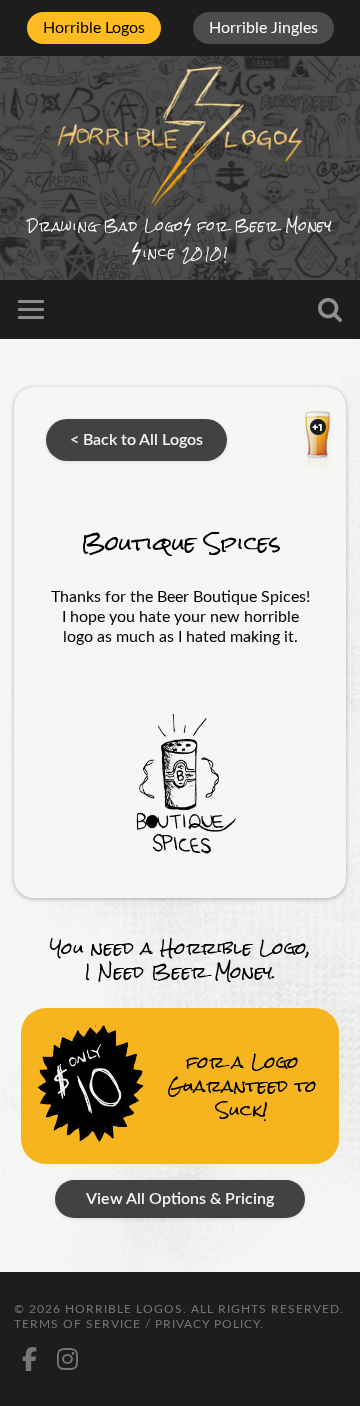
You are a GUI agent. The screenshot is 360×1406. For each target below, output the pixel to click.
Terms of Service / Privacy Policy (137, 1324)
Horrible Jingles (263, 28)
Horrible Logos (94, 28)
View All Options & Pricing (180, 1199)
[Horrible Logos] (179, 134)
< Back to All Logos (136, 440)
